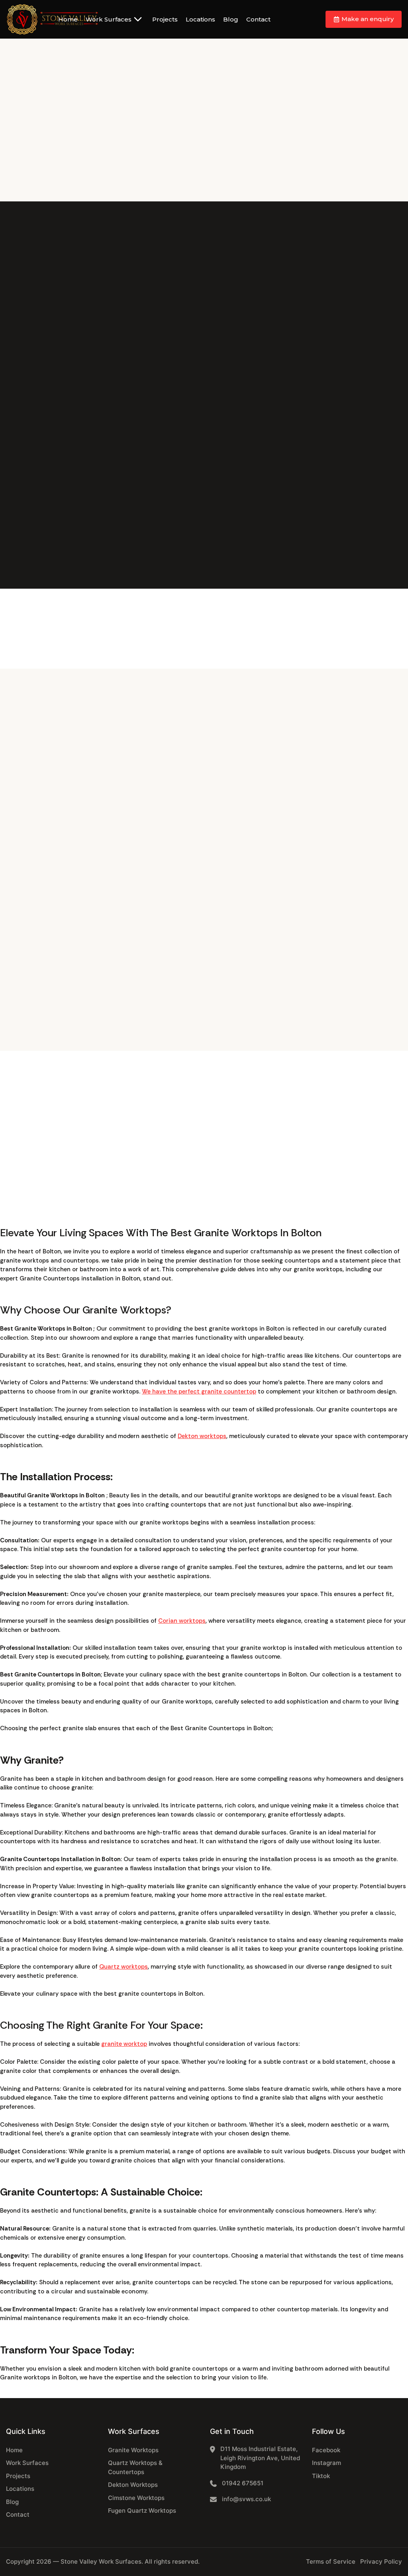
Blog (231, 19)
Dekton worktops (202, 1436)
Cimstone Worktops (136, 2498)
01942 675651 (243, 2483)
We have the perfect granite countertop (199, 1391)
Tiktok (321, 2476)
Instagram (327, 2463)
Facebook (326, 2450)
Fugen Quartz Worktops (142, 2511)
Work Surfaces (109, 19)
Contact (258, 19)
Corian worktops (182, 1621)
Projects (165, 19)
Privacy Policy (381, 2561)
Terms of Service (331, 2561)
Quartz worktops (124, 1967)
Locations (200, 19)
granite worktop (124, 2044)
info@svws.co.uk (246, 2499)
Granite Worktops (133, 2450)
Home (68, 19)
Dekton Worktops (133, 2485)
